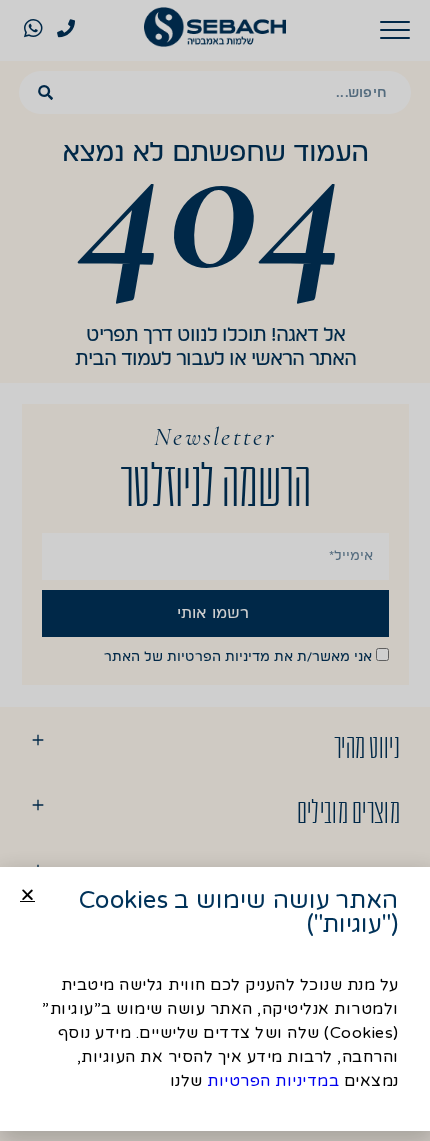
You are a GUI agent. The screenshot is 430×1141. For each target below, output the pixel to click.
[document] (215, 570)
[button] (27, 894)
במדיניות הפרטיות (273, 1081)
